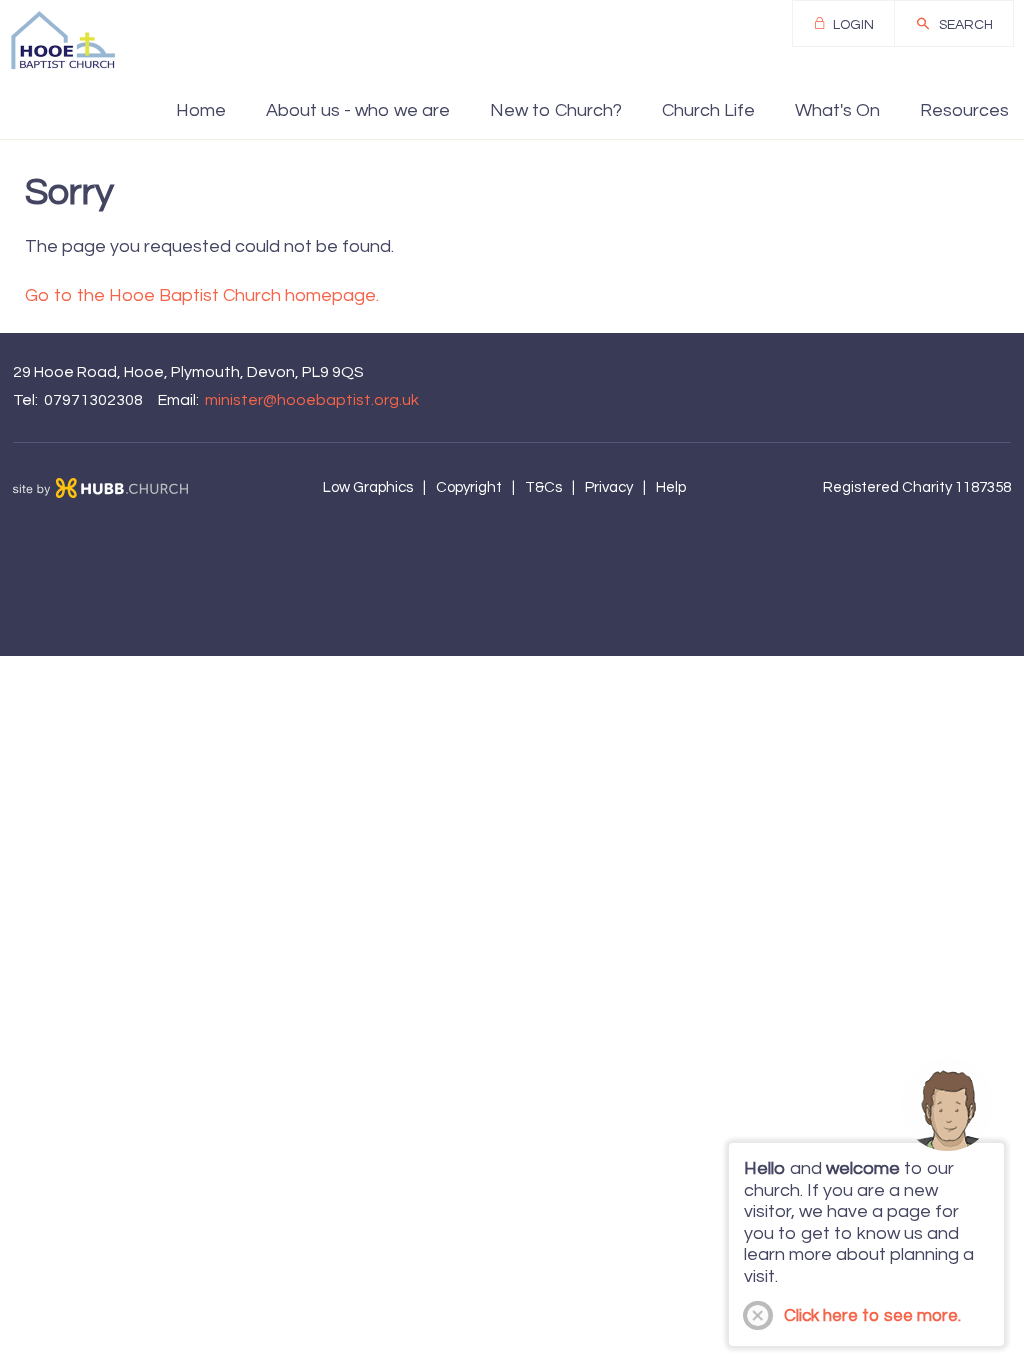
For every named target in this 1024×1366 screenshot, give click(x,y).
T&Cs (543, 487)
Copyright (469, 487)
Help (671, 487)
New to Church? (556, 110)
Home (201, 110)
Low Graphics (368, 487)
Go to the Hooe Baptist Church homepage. (202, 295)
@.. (312, 400)
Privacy (609, 487)
